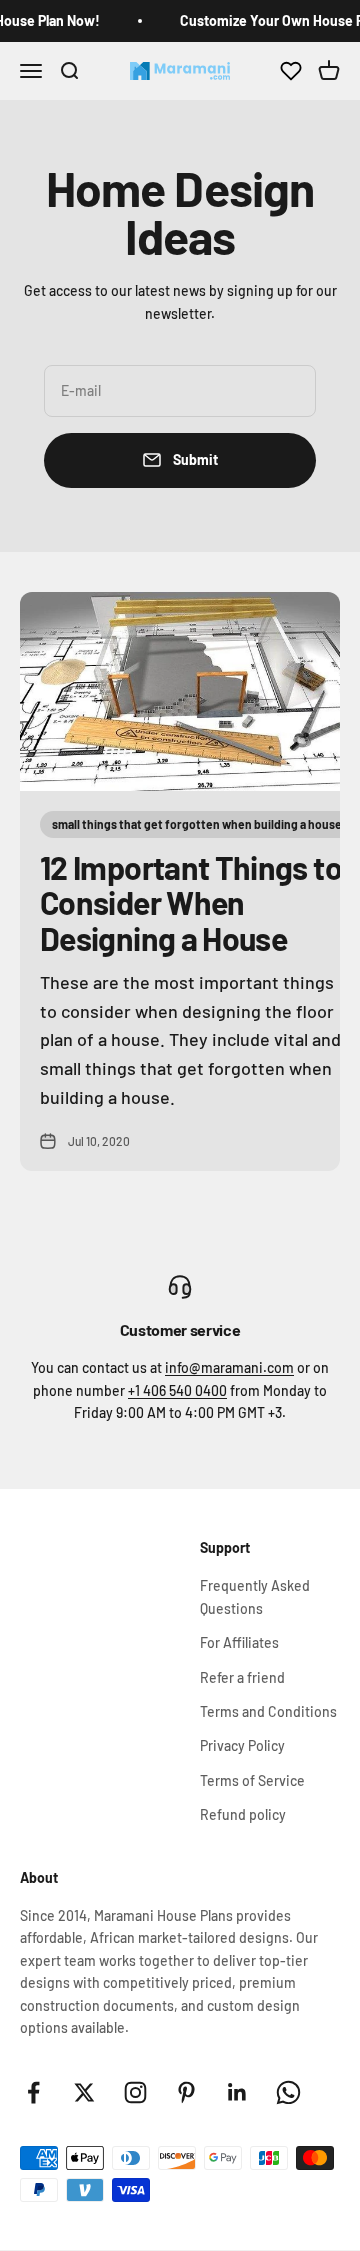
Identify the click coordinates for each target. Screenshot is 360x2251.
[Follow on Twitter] (84, 2092)
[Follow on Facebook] (33, 2092)
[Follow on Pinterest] (186, 2092)
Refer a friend (242, 1677)
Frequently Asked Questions (255, 1596)
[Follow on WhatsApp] (288, 2092)
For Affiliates (239, 1642)
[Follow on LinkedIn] (237, 2092)
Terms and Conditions (268, 1711)
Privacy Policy (242, 1745)
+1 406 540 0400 (177, 1390)
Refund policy (243, 1814)
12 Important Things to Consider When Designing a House (191, 902)
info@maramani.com (229, 1367)
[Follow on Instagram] (135, 2092)
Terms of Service (252, 1780)
